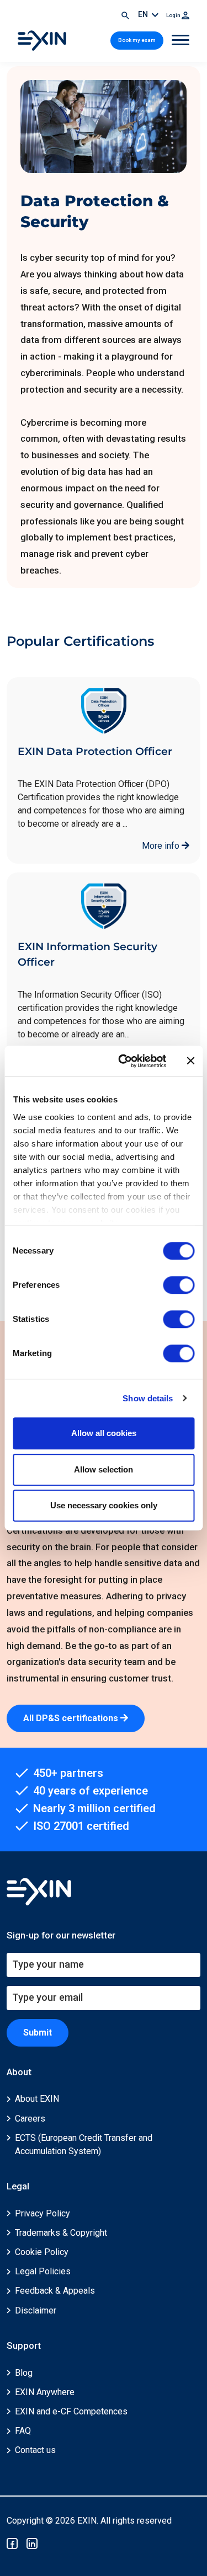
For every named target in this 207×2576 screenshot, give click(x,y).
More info (162, 846)
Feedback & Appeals (55, 2291)
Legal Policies (43, 2271)
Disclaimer (36, 2310)
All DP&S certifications (72, 1718)
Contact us (35, 2450)
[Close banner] (190, 1061)
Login (174, 15)
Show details (148, 1398)
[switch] (179, 1285)
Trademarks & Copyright (61, 2233)
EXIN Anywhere (45, 2392)
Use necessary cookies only (104, 1505)
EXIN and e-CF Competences (71, 2411)
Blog (24, 2373)
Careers (30, 2119)
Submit (38, 2033)
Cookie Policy (42, 2252)
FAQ (23, 2431)
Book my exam (137, 40)
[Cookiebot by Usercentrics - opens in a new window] (123, 1061)
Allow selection (104, 1469)
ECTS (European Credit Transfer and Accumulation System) (84, 2144)
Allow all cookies (104, 1433)
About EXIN (37, 2099)
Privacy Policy (43, 2213)
